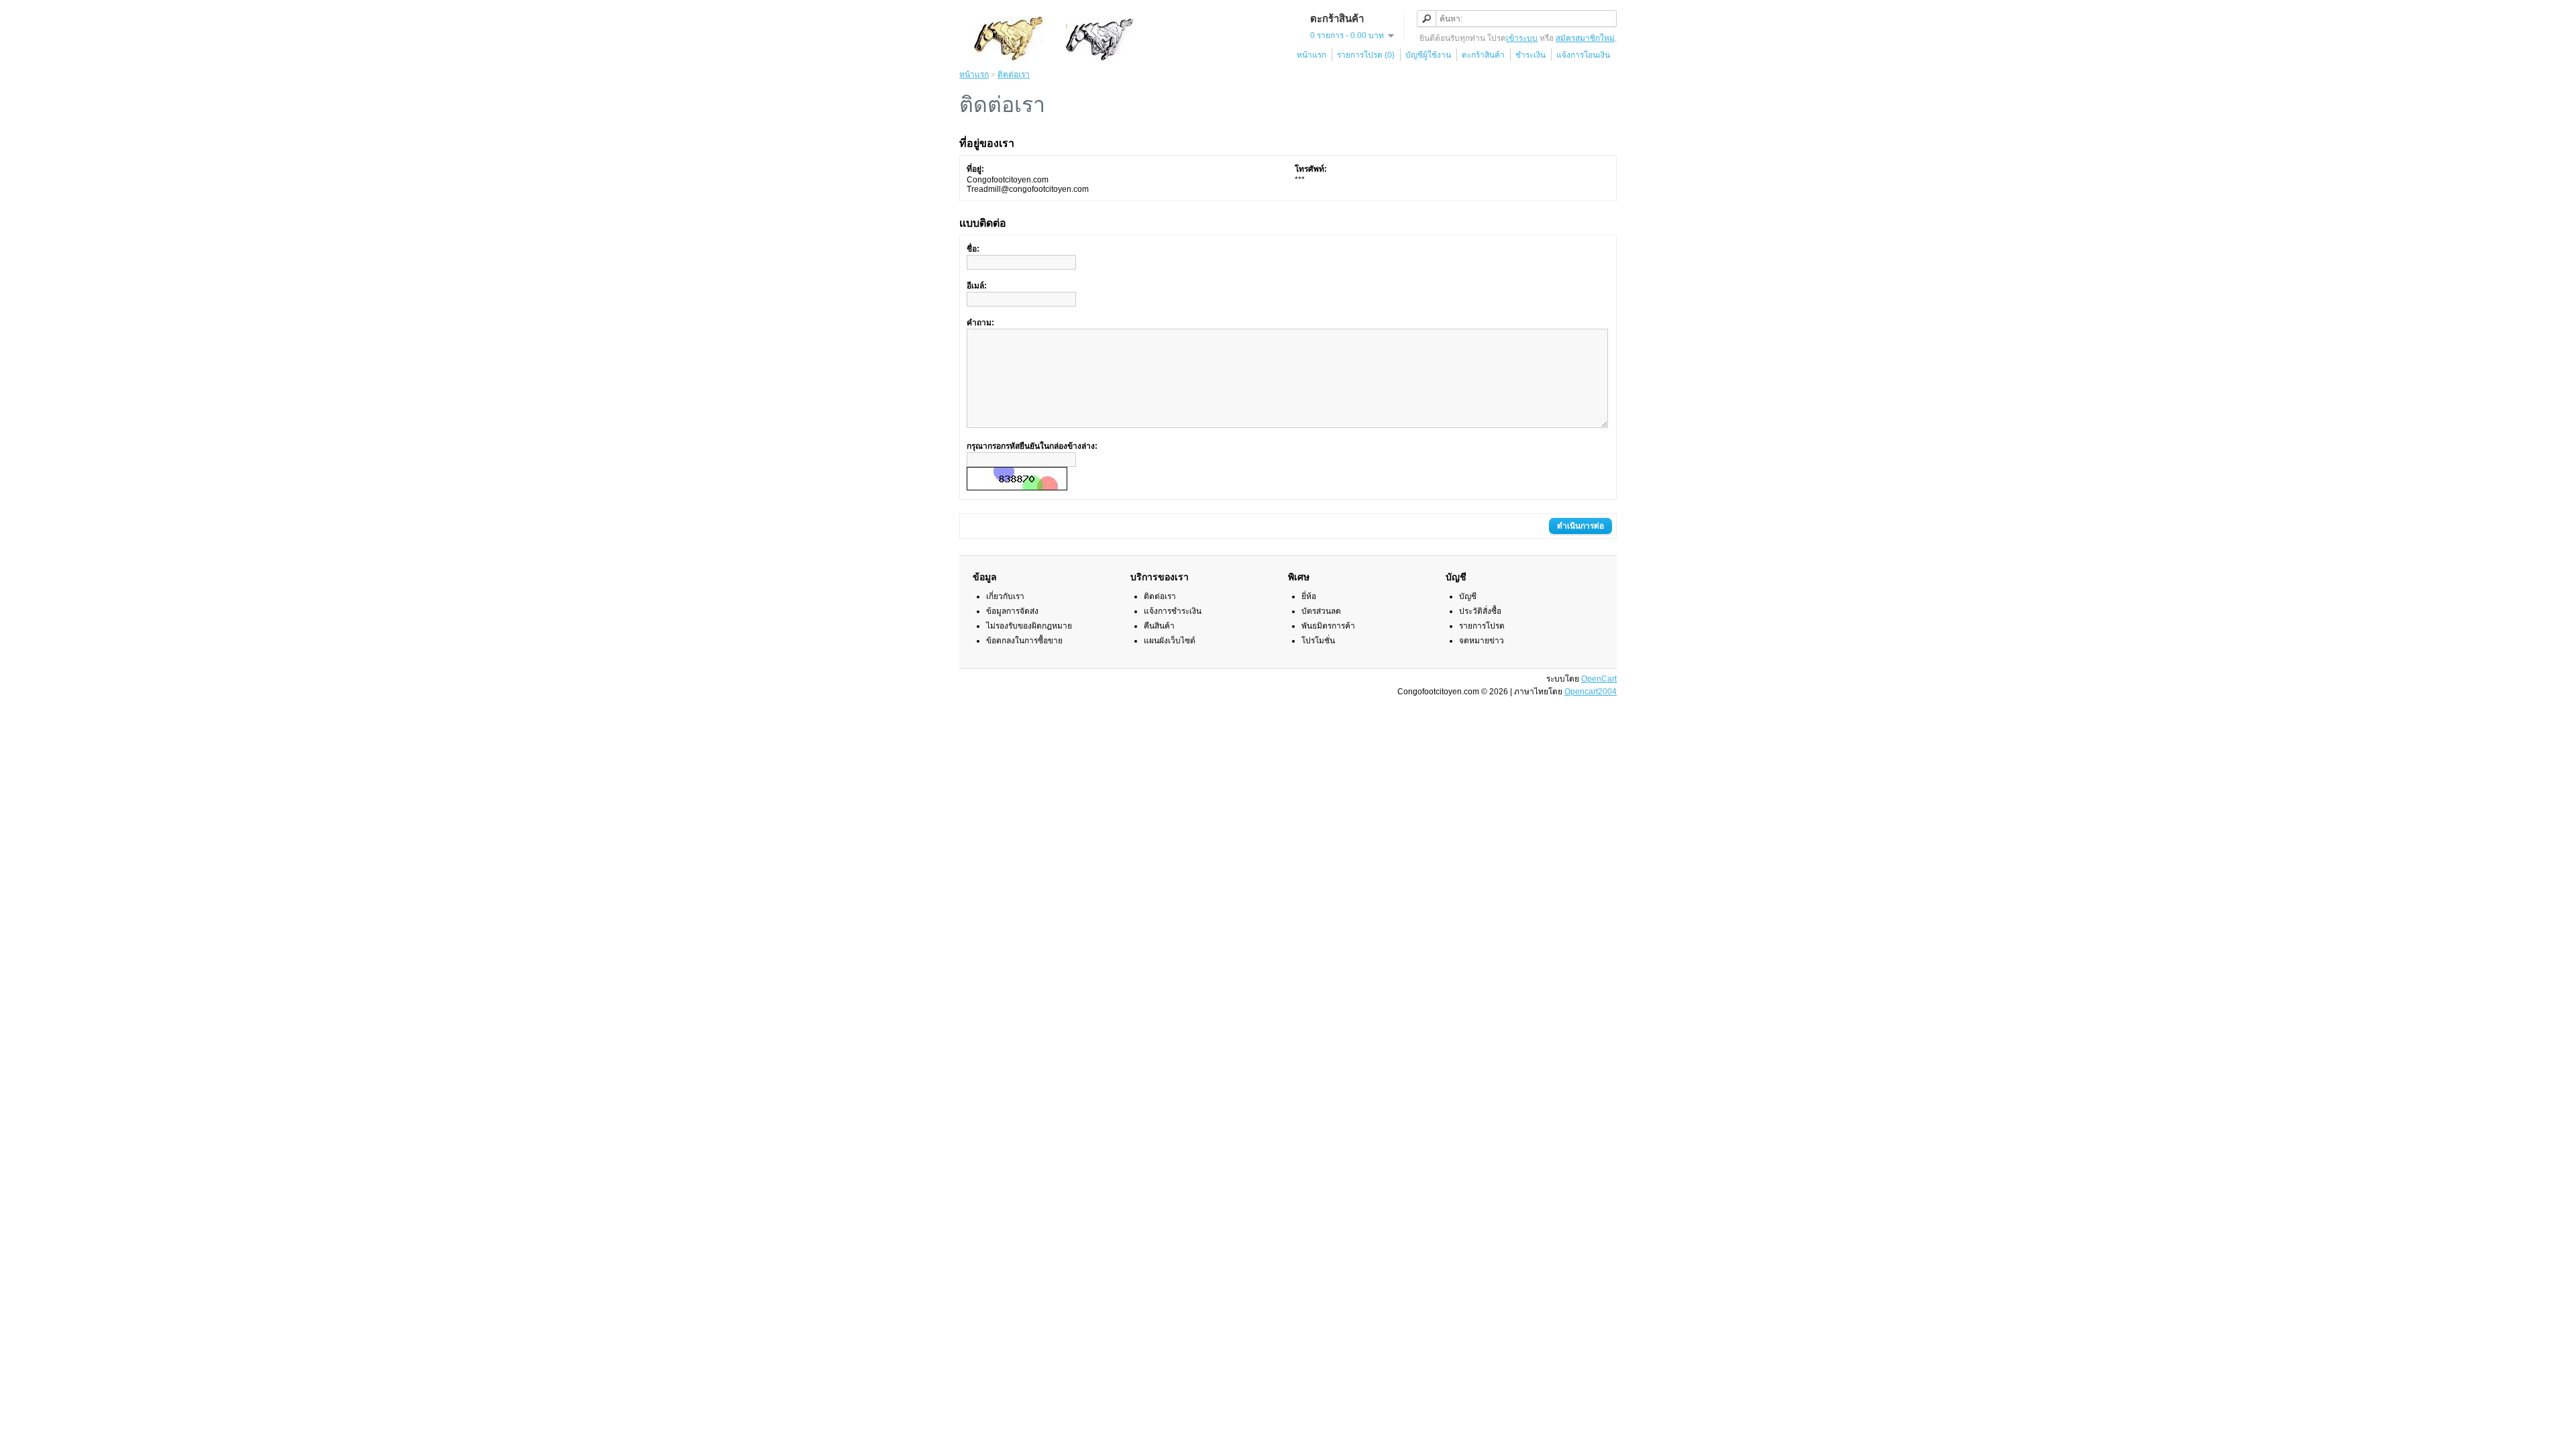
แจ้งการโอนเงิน (1583, 55)
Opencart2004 (1591, 692)
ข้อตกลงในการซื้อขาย (1024, 641)
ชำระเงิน (1531, 55)
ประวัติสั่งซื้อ (1480, 611)
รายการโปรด (1482, 626)
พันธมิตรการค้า (1328, 626)
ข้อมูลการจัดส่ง (1012, 611)
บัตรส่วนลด (1321, 611)
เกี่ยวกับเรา (1005, 596)
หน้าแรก (1311, 55)
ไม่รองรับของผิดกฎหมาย (1029, 626)
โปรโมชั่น (1318, 641)
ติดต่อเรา (1014, 74)
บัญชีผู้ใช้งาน (1428, 55)
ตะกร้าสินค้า (1483, 55)
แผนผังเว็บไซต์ (1170, 641)
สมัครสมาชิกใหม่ (1585, 38)
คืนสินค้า (1159, 626)
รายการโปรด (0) (1366, 55)
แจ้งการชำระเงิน (1173, 611)
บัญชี (1468, 596)
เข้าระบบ (1522, 38)
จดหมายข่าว (1482, 641)
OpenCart (1599, 679)
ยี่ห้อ (1309, 596)
